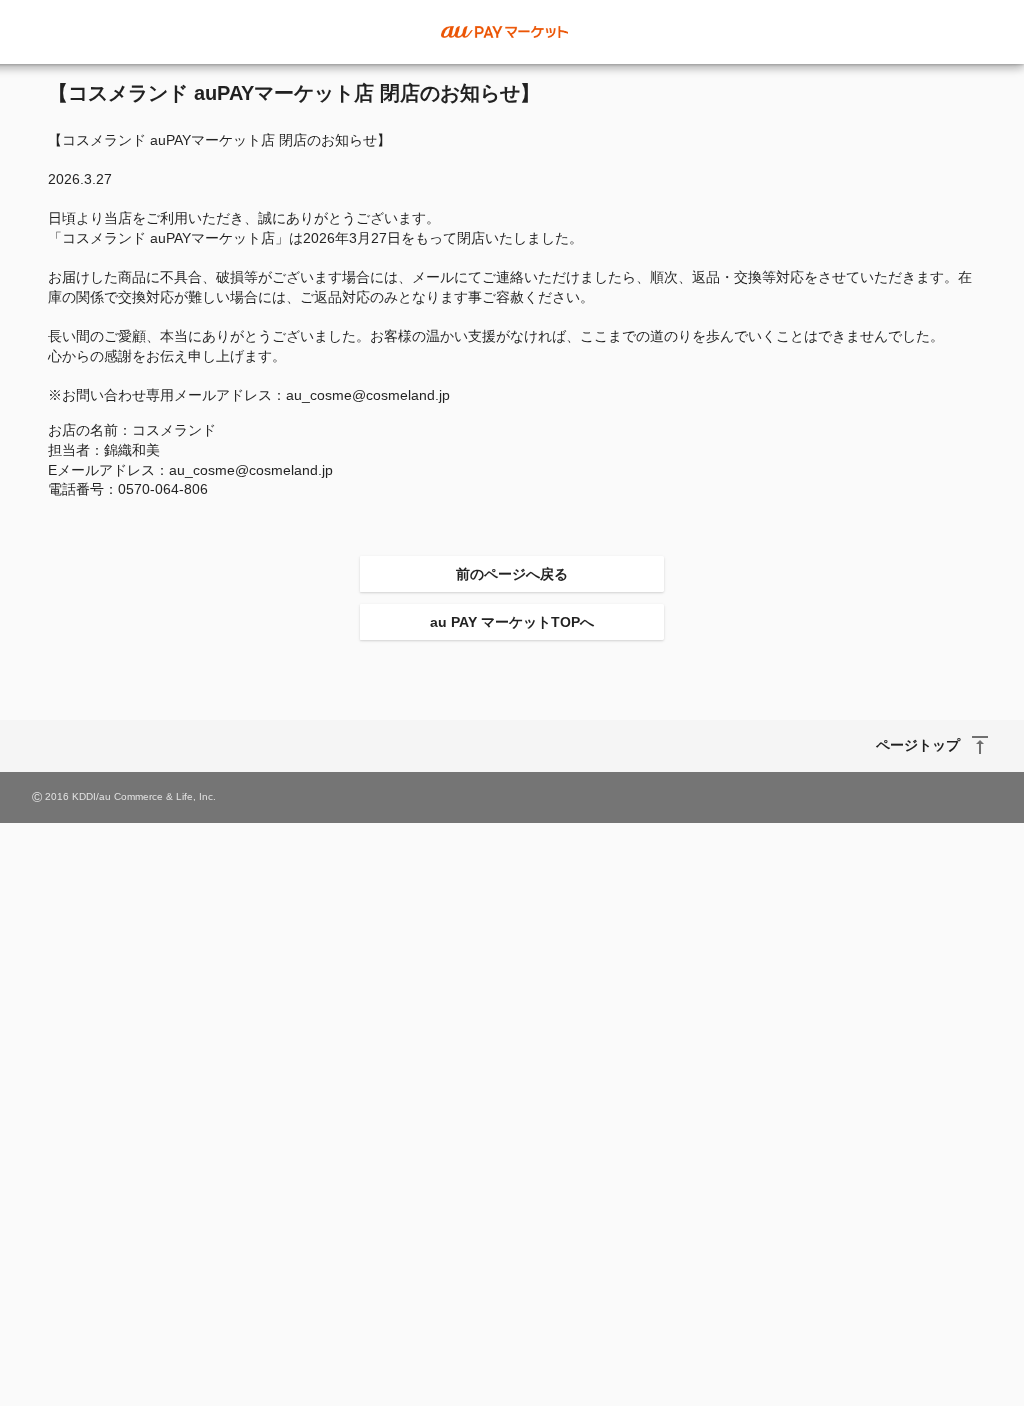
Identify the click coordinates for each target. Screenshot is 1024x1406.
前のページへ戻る (512, 574)
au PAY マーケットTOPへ (512, 622)
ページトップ (918, 745)
